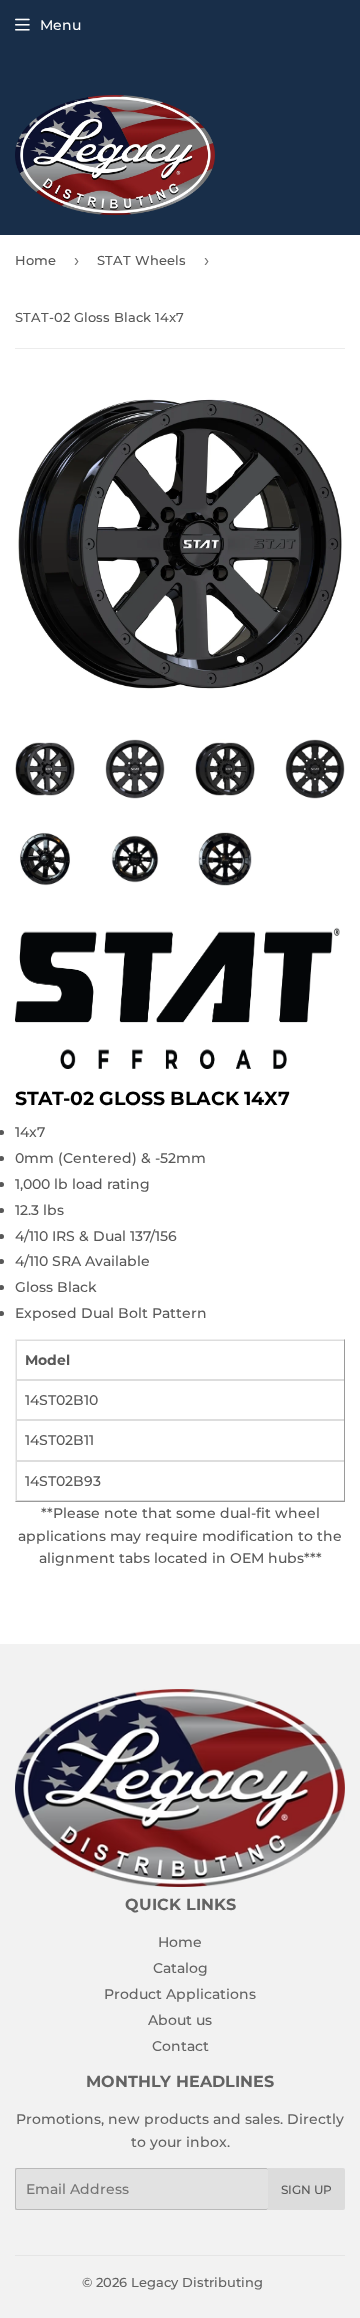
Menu (60, 25)
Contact (180, 2046)
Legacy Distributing (197, 2282)
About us (180, 2020)
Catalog (180, 1968)
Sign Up (306, 2189)
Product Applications (180, 1994)
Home (35, 260)
